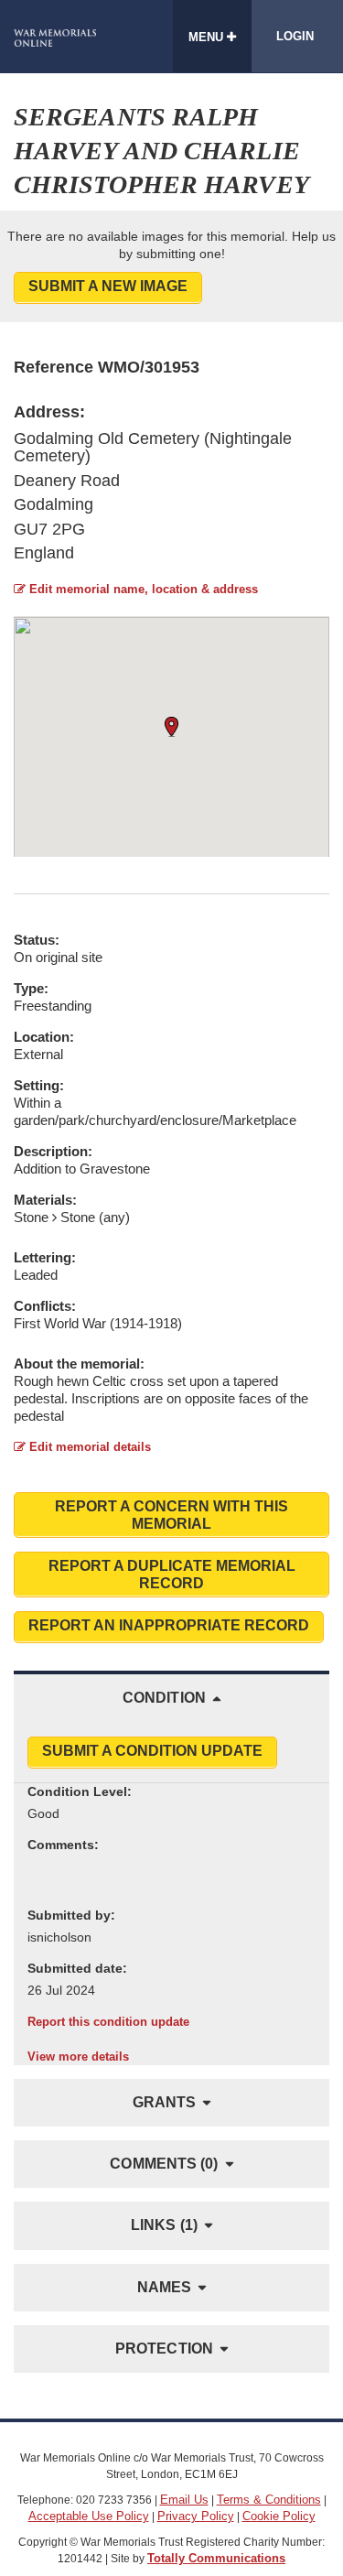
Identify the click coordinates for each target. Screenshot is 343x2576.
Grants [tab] (165, 2102)
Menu (208, 37)
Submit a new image (108, 286)
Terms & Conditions (269, 2500)
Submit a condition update (152, 1751)
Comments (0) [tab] (164, 2164)
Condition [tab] (164, 1698)
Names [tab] (165, 2287)
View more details (78, 2056)
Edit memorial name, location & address (142, 589)
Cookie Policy (279, 2516)
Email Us (184, 2500)
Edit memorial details (88, 1447)
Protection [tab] (164, 2349)
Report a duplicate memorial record (172, 1575)
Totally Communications (216, 2558)
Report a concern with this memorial (171, 1515)
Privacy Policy (196, 2516)
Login (295, 36)
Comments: (63, 1845)
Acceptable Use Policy (89, 2516)
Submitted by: (71, 1915)
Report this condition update (108, 2022)
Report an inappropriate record (169, 1625)
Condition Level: (80, 1791)
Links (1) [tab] (164, 2225)
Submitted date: (77, 1968)
